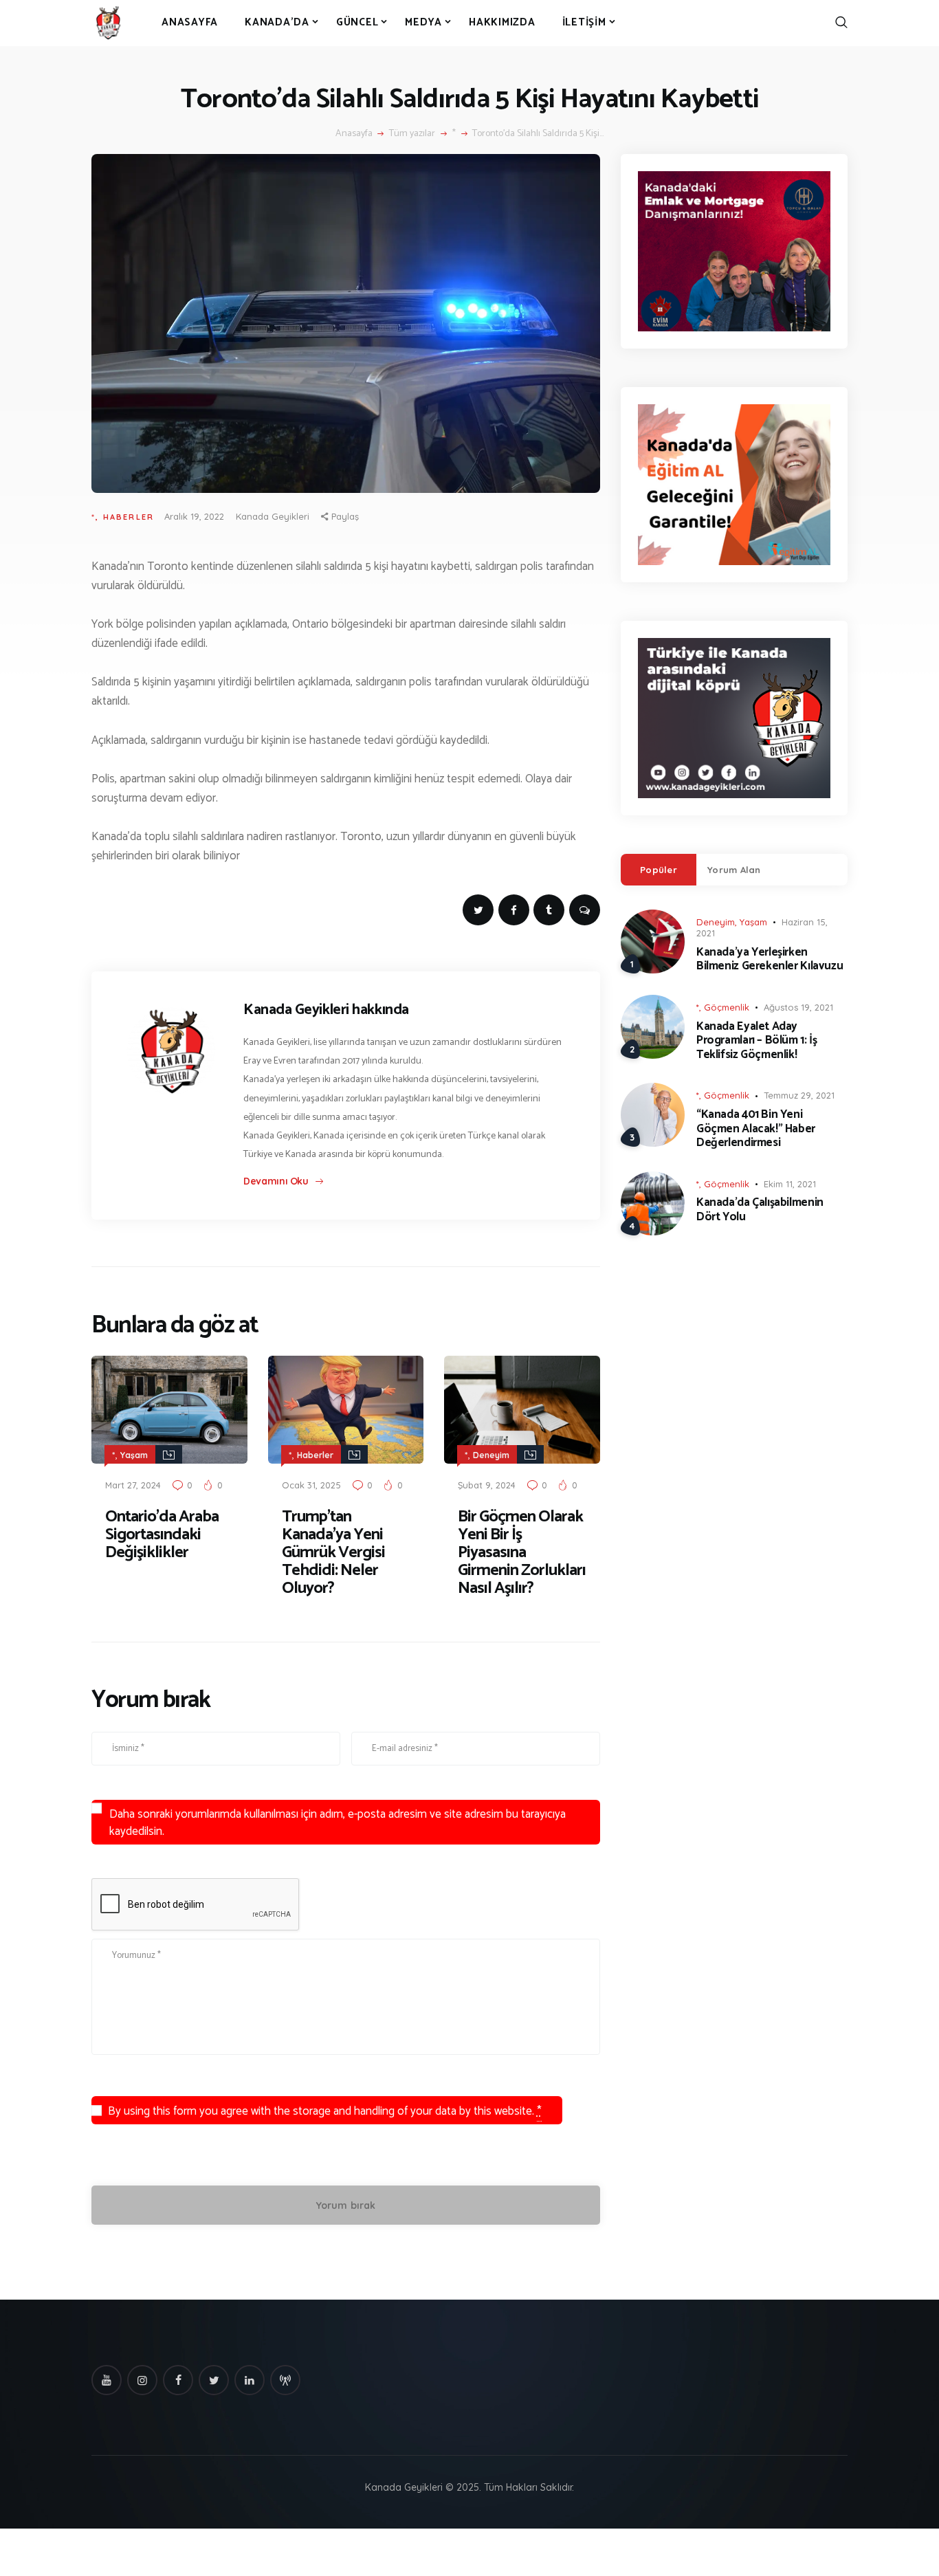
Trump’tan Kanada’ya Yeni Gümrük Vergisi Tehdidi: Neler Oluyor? (333, 1553)
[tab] (659, 870)
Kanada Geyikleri (273, 516)
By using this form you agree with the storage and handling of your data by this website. (325, 2111)
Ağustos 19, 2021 (798, 1007)
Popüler (659, 870)
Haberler (129, 517)
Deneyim (491, 1455)
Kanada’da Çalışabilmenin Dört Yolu (760, 1210)
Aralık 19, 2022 (194, 516)
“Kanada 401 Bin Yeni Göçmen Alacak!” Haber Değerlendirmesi (756, 1129)
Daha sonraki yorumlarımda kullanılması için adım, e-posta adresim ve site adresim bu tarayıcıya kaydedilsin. (338, 1823)
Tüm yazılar (412, 134)
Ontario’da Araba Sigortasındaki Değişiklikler (162, 1535)
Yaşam (134, 1455)
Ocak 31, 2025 (311, 1485)
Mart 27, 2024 (133, 1485)
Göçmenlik (727, 1007)
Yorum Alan (734, 870)
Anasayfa (354, 134)
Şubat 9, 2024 (487, 1485)
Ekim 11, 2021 (790, 1184)
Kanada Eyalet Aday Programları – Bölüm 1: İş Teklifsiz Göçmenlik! (756, 1041)
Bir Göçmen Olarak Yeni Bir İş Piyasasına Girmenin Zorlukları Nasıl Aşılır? (522, 1553)
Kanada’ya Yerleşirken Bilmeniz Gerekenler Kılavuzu (770, 959)
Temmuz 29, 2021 (799, 1095)
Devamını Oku (276, 1181)
